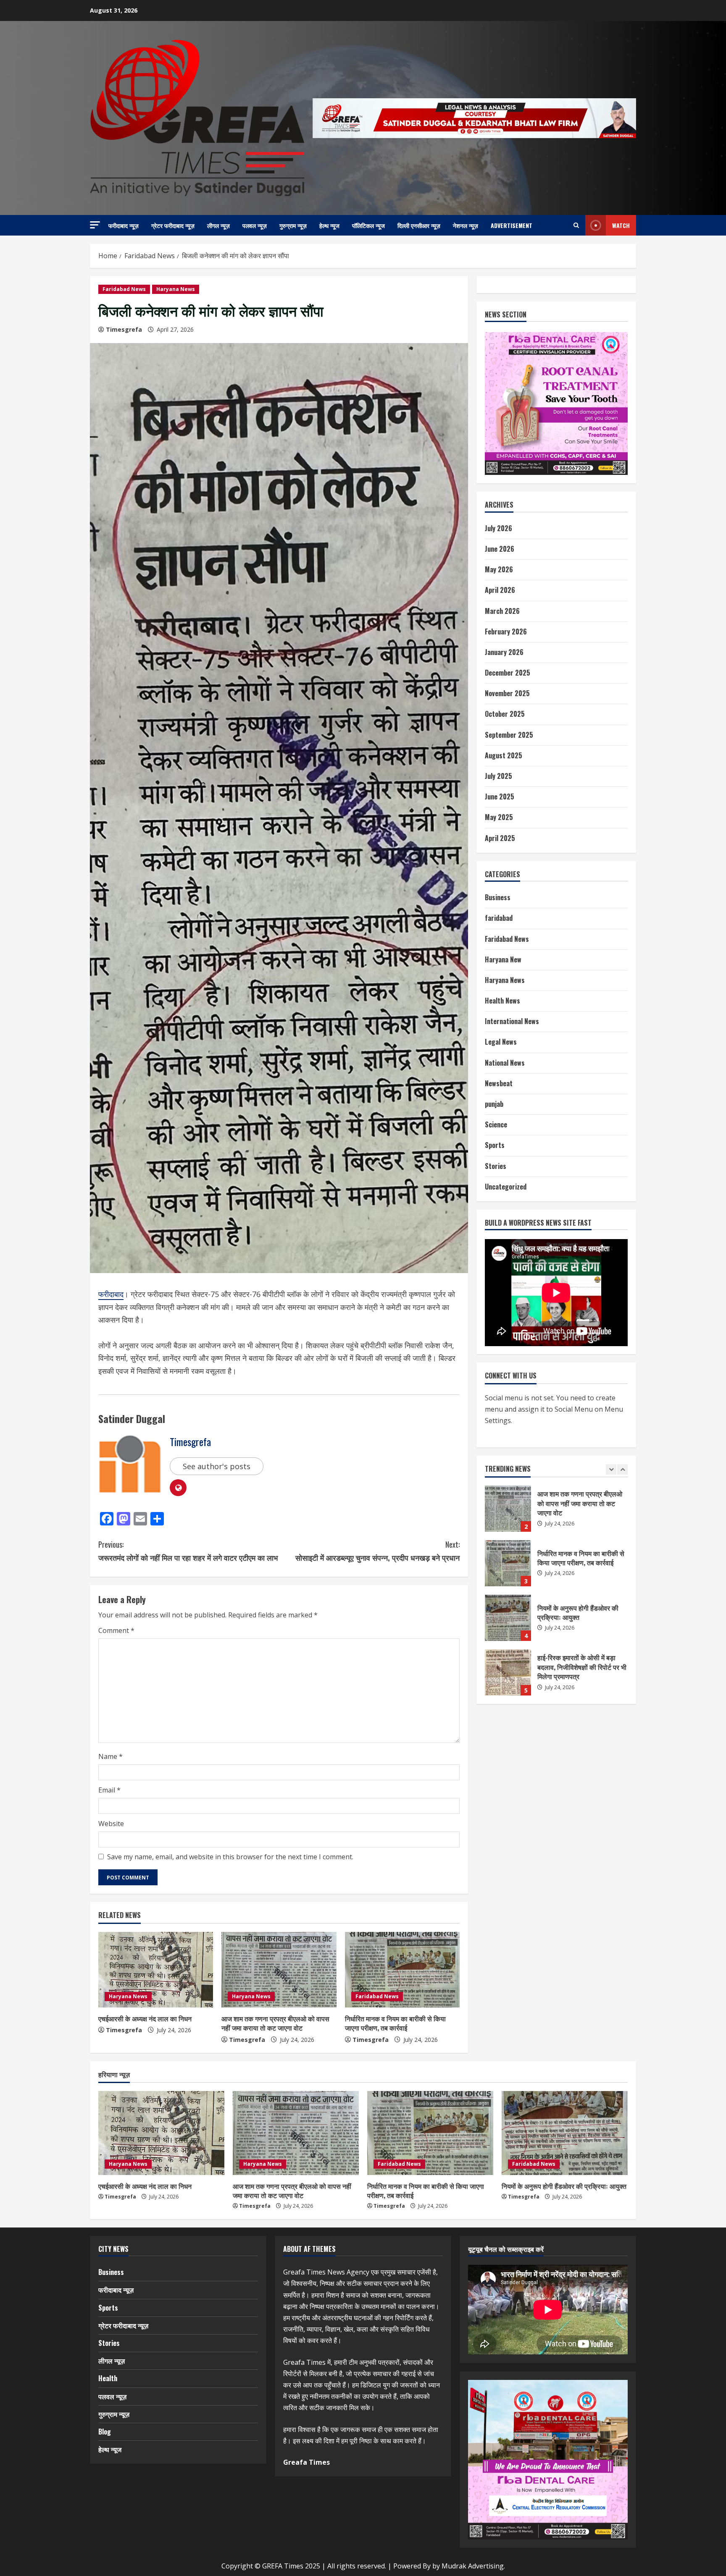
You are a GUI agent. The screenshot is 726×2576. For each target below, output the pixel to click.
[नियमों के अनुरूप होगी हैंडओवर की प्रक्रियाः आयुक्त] (565, 2133)
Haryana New (503, 959)
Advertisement (512, 225)
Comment (116, 1630)
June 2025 (500, 797)
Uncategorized (506, 1187)
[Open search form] (576, 225)
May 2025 (499, 818)
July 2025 (498, 776)
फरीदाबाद (111, 1294)
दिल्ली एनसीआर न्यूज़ (419, 225)
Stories (496, 1166)
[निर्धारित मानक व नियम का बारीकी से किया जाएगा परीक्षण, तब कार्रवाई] (402, 1970)
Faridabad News (124, 289)
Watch (621, 225)
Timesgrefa (124, 329)
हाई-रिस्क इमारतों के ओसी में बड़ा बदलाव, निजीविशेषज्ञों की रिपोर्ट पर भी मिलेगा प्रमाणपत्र (508, 1563)
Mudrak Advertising (473, 2566)
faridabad (499, 918)
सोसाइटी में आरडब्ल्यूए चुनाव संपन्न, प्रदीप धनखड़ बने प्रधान (377, 1551)
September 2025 (509, 735)
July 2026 (498, 528)
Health (108, 2378)
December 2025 (508, 673)
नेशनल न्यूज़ (466, 225)
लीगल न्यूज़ (218, 225)
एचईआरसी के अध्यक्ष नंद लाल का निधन (145, 2018)
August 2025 (504, 755)
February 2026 (506, 632)
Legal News (501, 1042)
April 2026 (500, 590)
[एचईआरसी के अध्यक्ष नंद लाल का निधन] (156, 1970)
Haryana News (176, 289)
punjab (494, 1104)
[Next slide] (622, 1470)
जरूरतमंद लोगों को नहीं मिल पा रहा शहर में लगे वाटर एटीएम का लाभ (188, 1551)
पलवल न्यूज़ (255, 225)
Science (496, 1124)
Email (109, 1790)
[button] (95, 225)
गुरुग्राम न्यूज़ (293, 225)
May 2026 (499, 569)
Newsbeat (499, 1083)
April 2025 (500, 838)
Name (110, 1756)
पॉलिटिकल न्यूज (368, 225)
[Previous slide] (611, 1470)
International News (512, 1022)
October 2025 (505, 714)
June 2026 (500, 549)
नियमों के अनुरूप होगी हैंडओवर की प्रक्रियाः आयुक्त (508, 1509)
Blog (105, 2432)
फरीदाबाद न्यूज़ (124, 225)
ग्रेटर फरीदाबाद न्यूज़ (173, 225)
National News (505, 1063)
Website (111, 1824)
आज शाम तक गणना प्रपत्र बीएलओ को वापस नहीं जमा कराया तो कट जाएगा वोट (275, 2023)
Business (498, 897)
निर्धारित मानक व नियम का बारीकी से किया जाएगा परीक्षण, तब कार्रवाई (395, 2023)
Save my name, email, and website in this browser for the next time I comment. (230, 1857)
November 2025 (507, 694)
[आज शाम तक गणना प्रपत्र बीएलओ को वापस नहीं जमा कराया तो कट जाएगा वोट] (279, 1970)
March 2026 (502, 611)
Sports (495, 1145)
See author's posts (217, 1466)
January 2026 (504, 652)
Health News (502, 1001)
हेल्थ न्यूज (329, 225)
